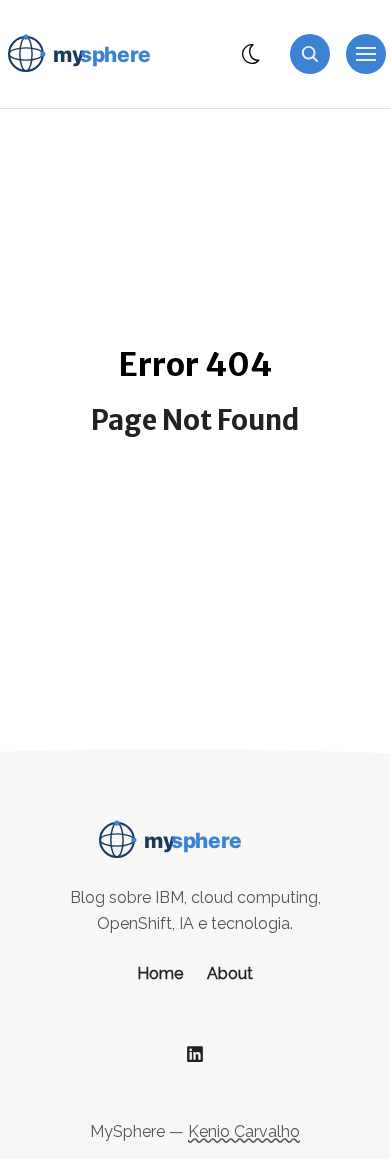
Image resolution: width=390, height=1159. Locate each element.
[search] (310, 54)
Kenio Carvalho (244, 1131)
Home (160, 973)
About (230, 973)
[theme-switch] (252, 54)
